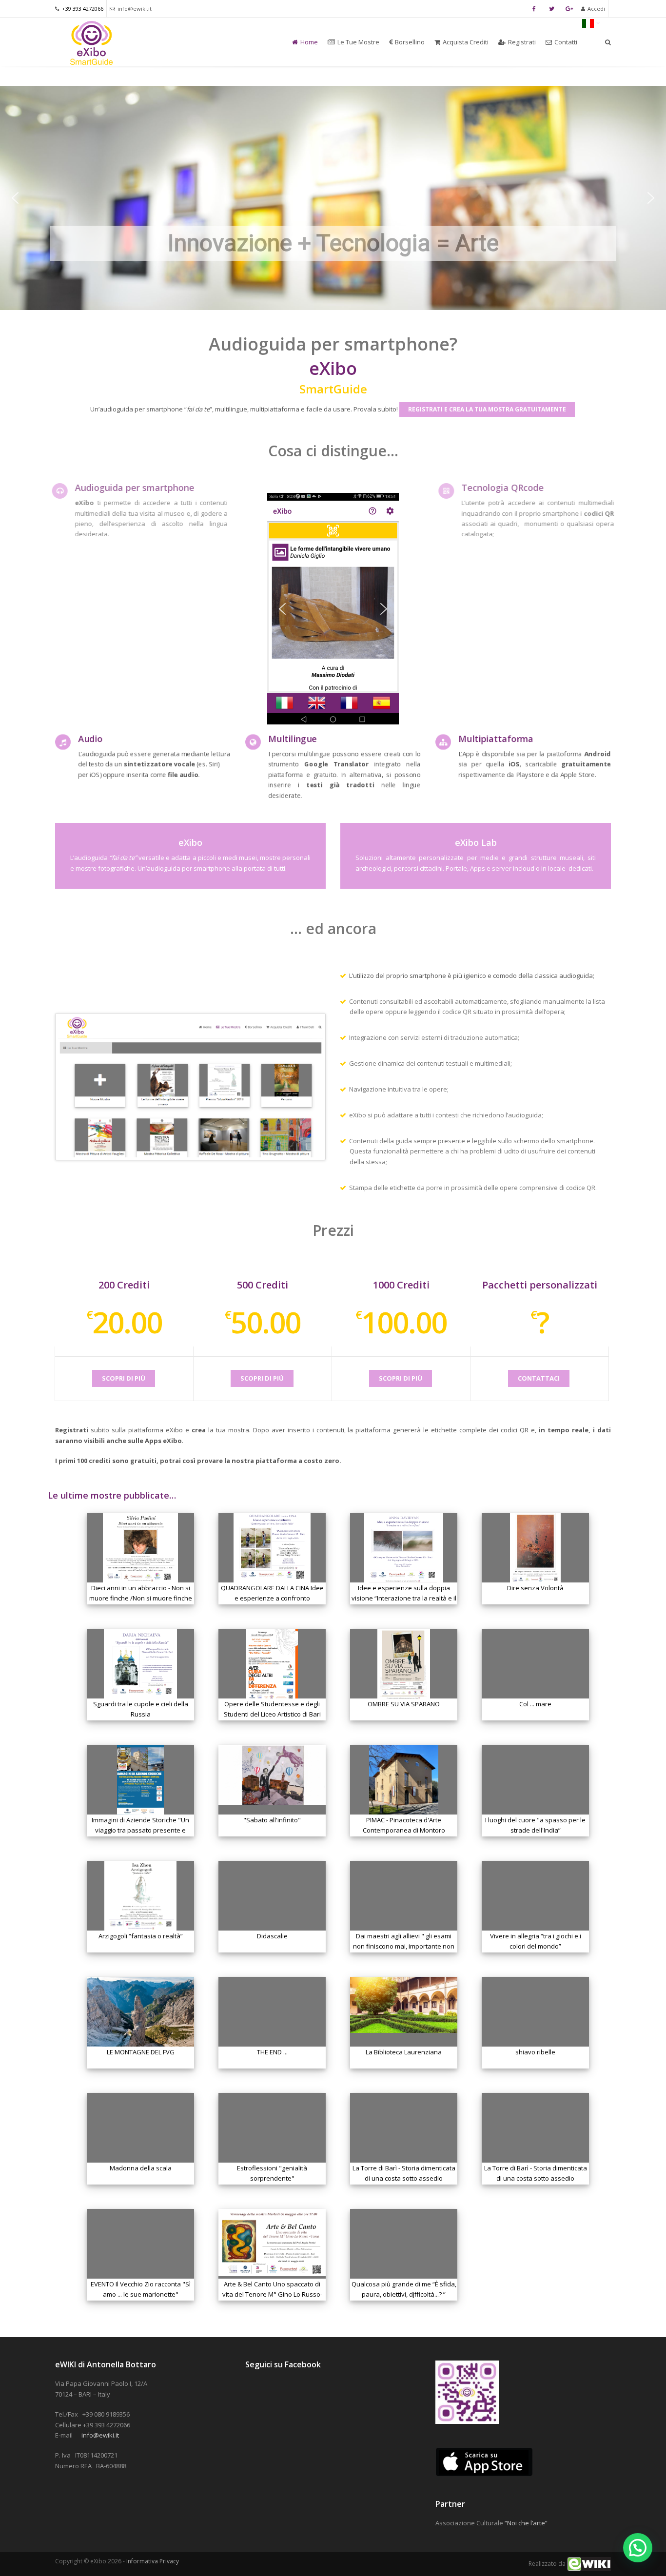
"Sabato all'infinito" (272, 1820)
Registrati (522, 42)
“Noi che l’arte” (526, 2523)
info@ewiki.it (135, 9)
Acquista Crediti (466, 42)
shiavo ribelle (535, 2052)
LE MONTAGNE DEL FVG (141, 2052)
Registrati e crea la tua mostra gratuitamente (487, 409)
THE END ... (272, 2052)
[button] (15, 198)
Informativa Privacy (153, 2561)
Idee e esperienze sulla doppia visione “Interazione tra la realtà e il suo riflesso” (404, 1598)
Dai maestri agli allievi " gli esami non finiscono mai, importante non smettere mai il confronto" (404, 1946)
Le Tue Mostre (358, 42)
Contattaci (539, 1378)
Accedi (596, 9)
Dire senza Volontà (535, 1588)
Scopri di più (124, 1378)
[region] (333, 198)
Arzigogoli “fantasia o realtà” (141, 1936)
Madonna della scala (141, 2168)
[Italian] (591, 22)
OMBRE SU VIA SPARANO (404, 1704)
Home (309, 42)
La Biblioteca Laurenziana (404, 2052)
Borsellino (410, 42)
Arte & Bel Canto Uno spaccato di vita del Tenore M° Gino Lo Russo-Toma (272, 2294)
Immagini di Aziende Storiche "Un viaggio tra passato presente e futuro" (140, 1830)
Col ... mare (535, 1704)
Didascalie (272, 1936)
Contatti (566, 42)
